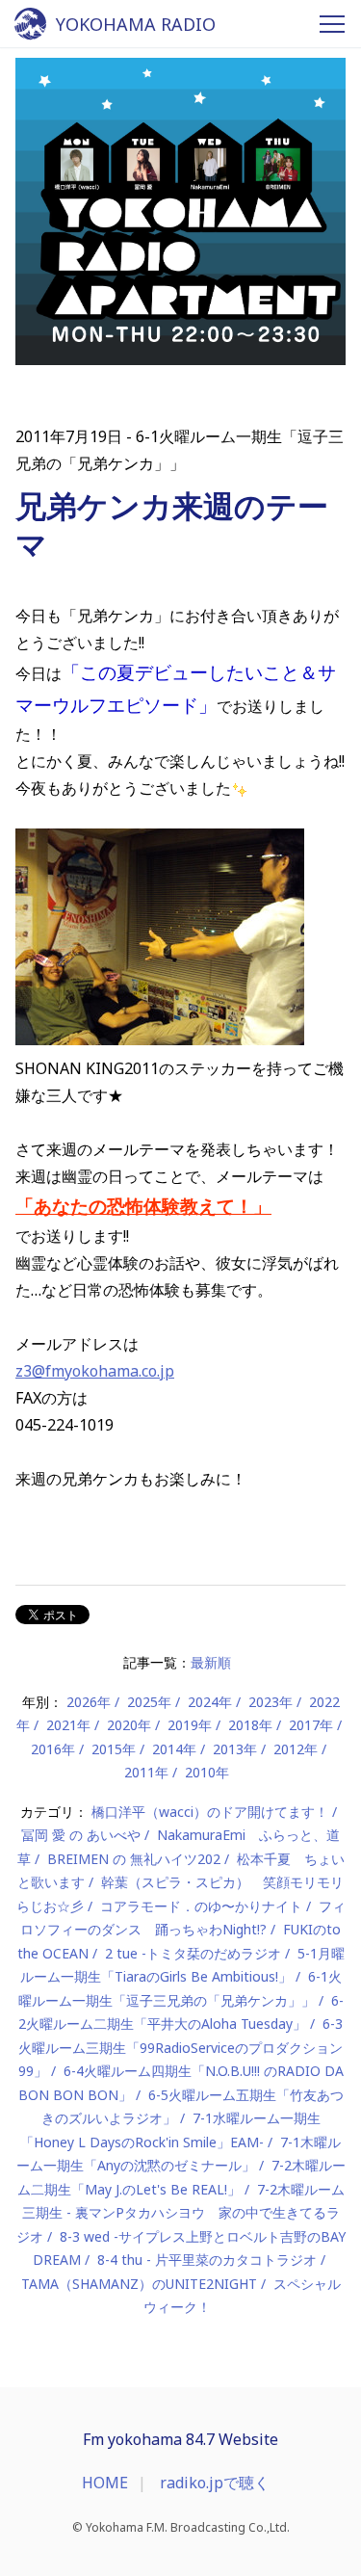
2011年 (146, 1772)
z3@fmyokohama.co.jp (95, 1371)
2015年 (114, 1749)
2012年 (296, 1749)
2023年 (271, 1702)
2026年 (89, 1702)
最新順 (211, 1662)
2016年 (53, 1749)
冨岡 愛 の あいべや (81, 1835)
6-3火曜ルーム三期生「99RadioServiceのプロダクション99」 (181, 2047)
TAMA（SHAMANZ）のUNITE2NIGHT (139, 2284)
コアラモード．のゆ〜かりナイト (201, 1906)
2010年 (207, 1772)
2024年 (210, 1702)
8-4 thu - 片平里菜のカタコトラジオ (207, 2260)
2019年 (190, 1725)
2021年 (68, 1725)
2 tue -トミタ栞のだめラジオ (193, 1953)
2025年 (149, 1702)
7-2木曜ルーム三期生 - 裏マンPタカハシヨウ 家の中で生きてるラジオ (180, 2213)
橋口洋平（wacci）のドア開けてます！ (210, 1812)
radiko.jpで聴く (215, 2483)
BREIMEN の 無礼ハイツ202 (134, 1859)
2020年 (129, 1725)
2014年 (174, 1749)
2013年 (235, 1749)
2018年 (250, 1725)
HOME (105, 2483)
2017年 (311, 1725)
